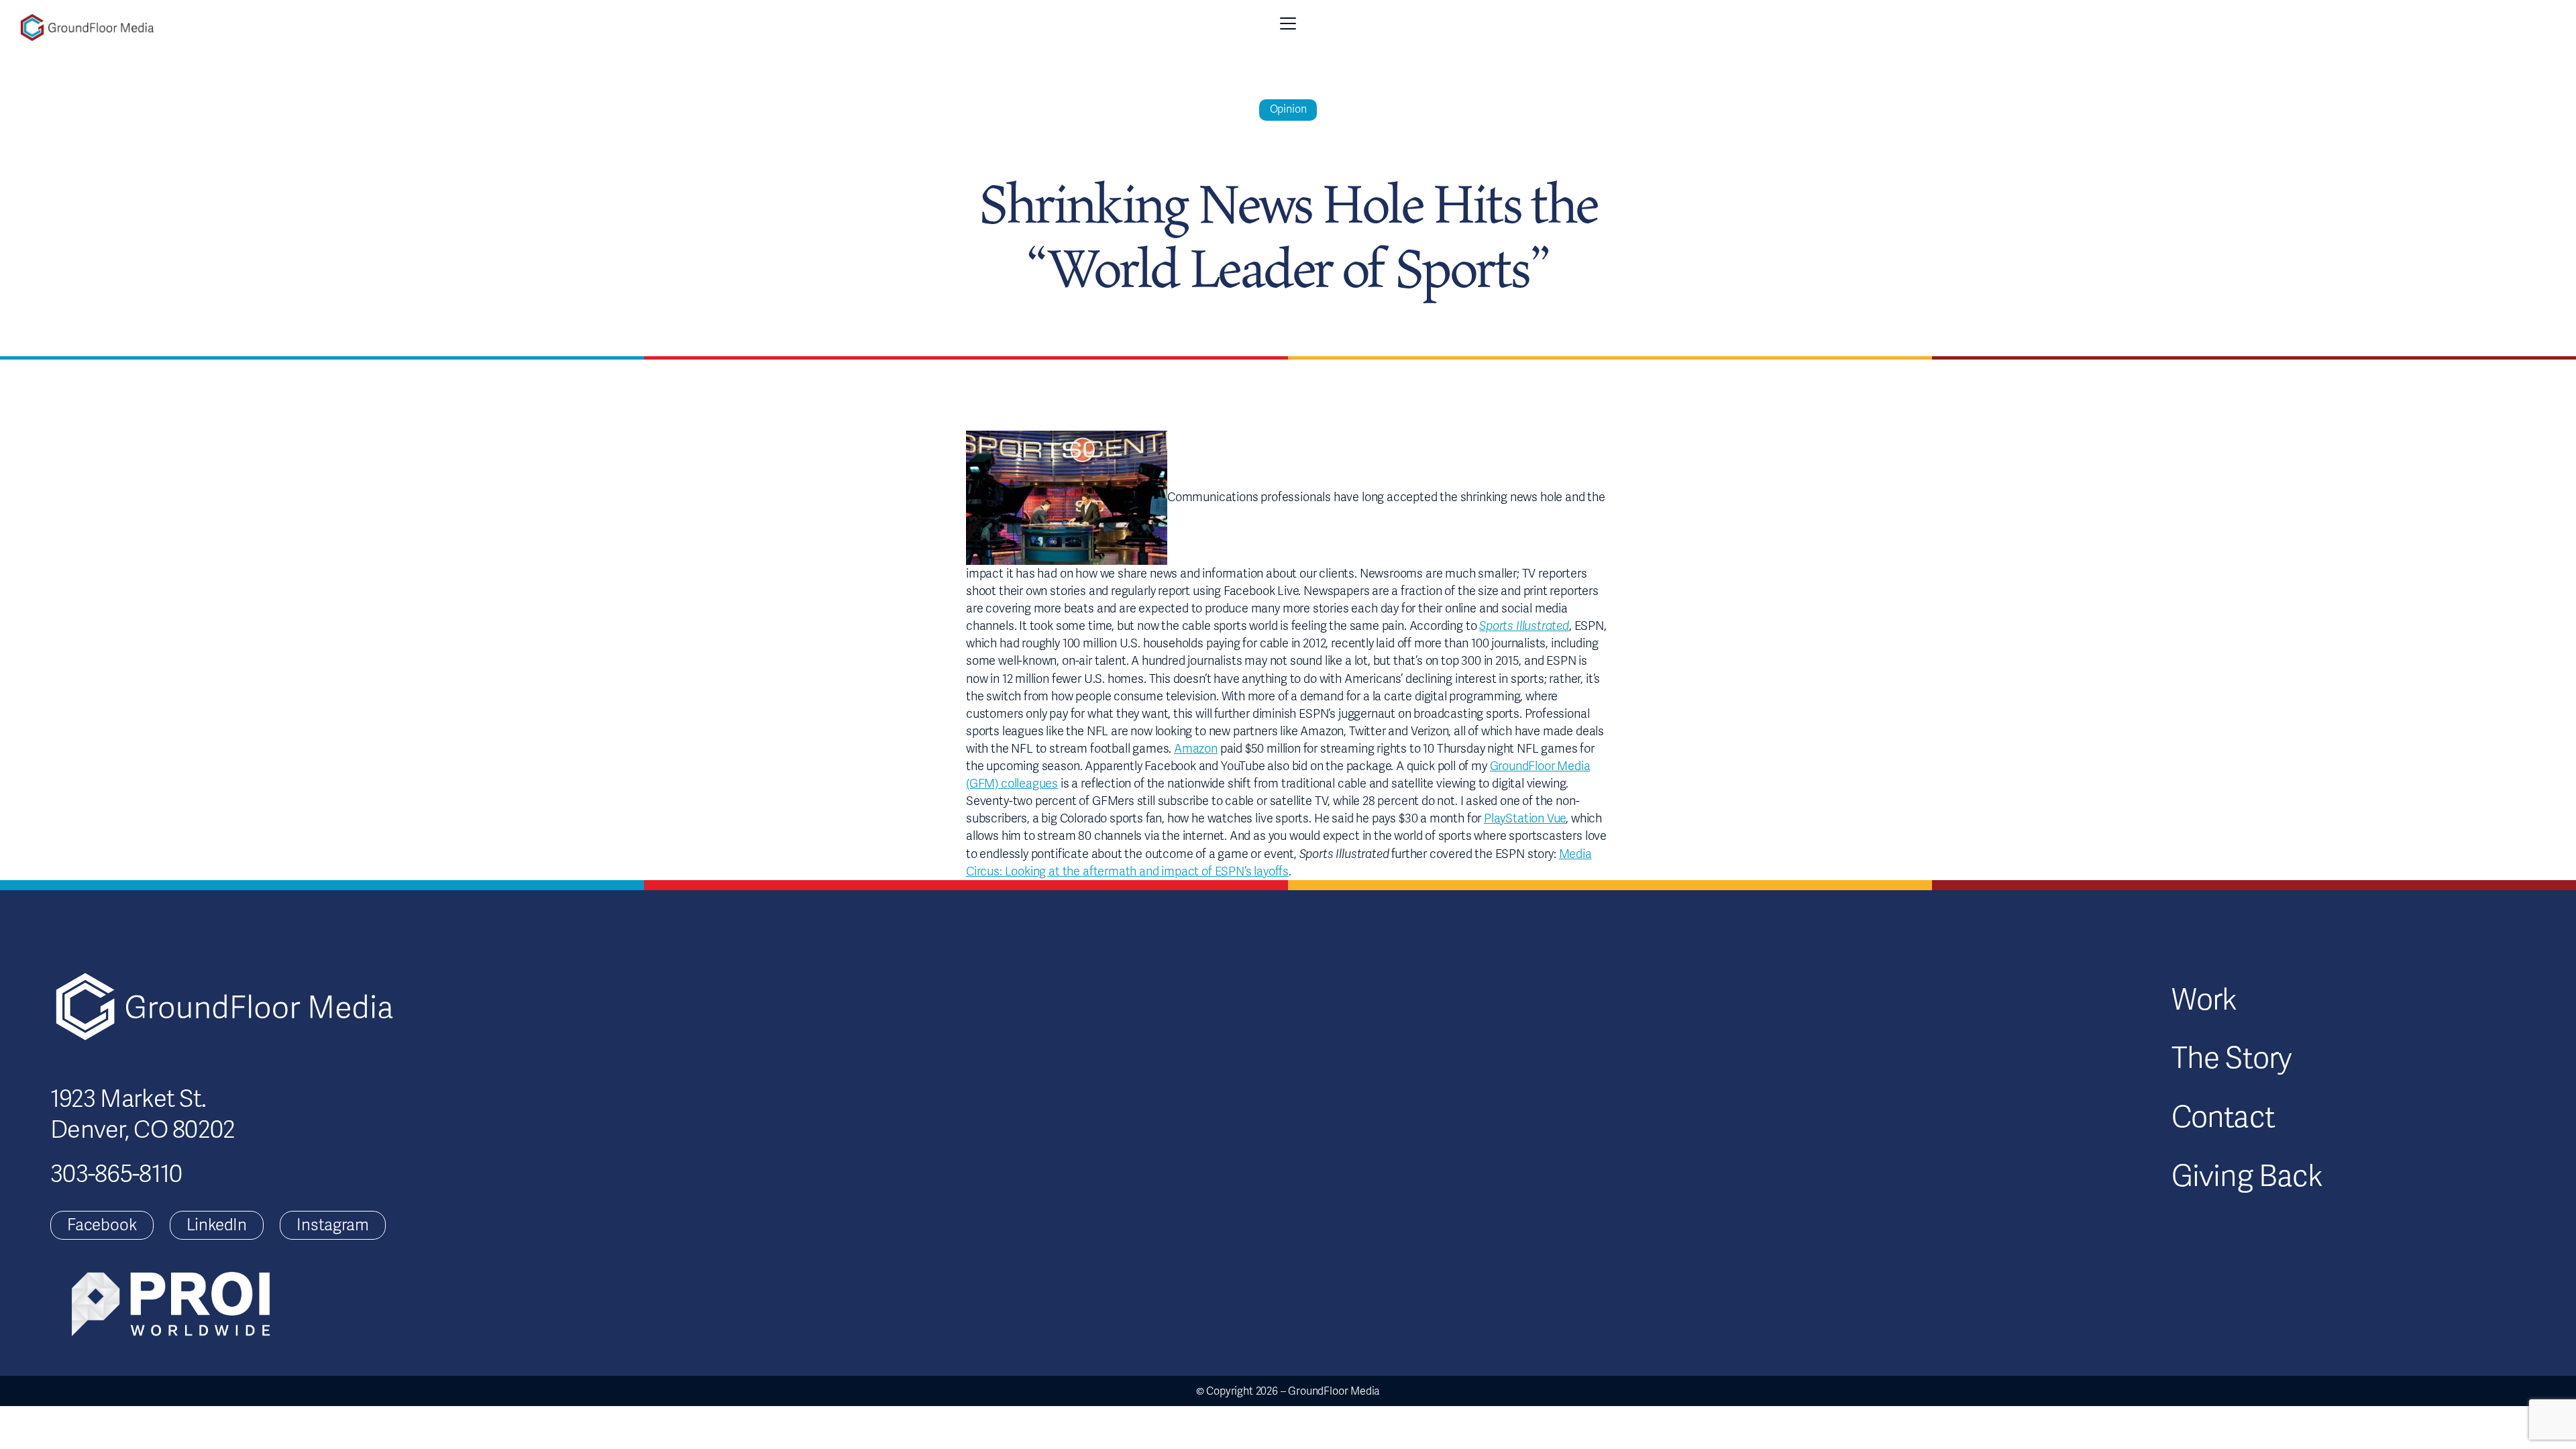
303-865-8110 (116, 1174)
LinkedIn (217, 1225)
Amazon (1196, 749)
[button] (1288, 23)
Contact (2223, 1118)
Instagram (332, 1225)
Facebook (102, 1225)
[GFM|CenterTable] (87, 28)
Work (2204, 1000)
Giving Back (2247, 1177)
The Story (2232, 1059)
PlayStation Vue (1525, 818)
